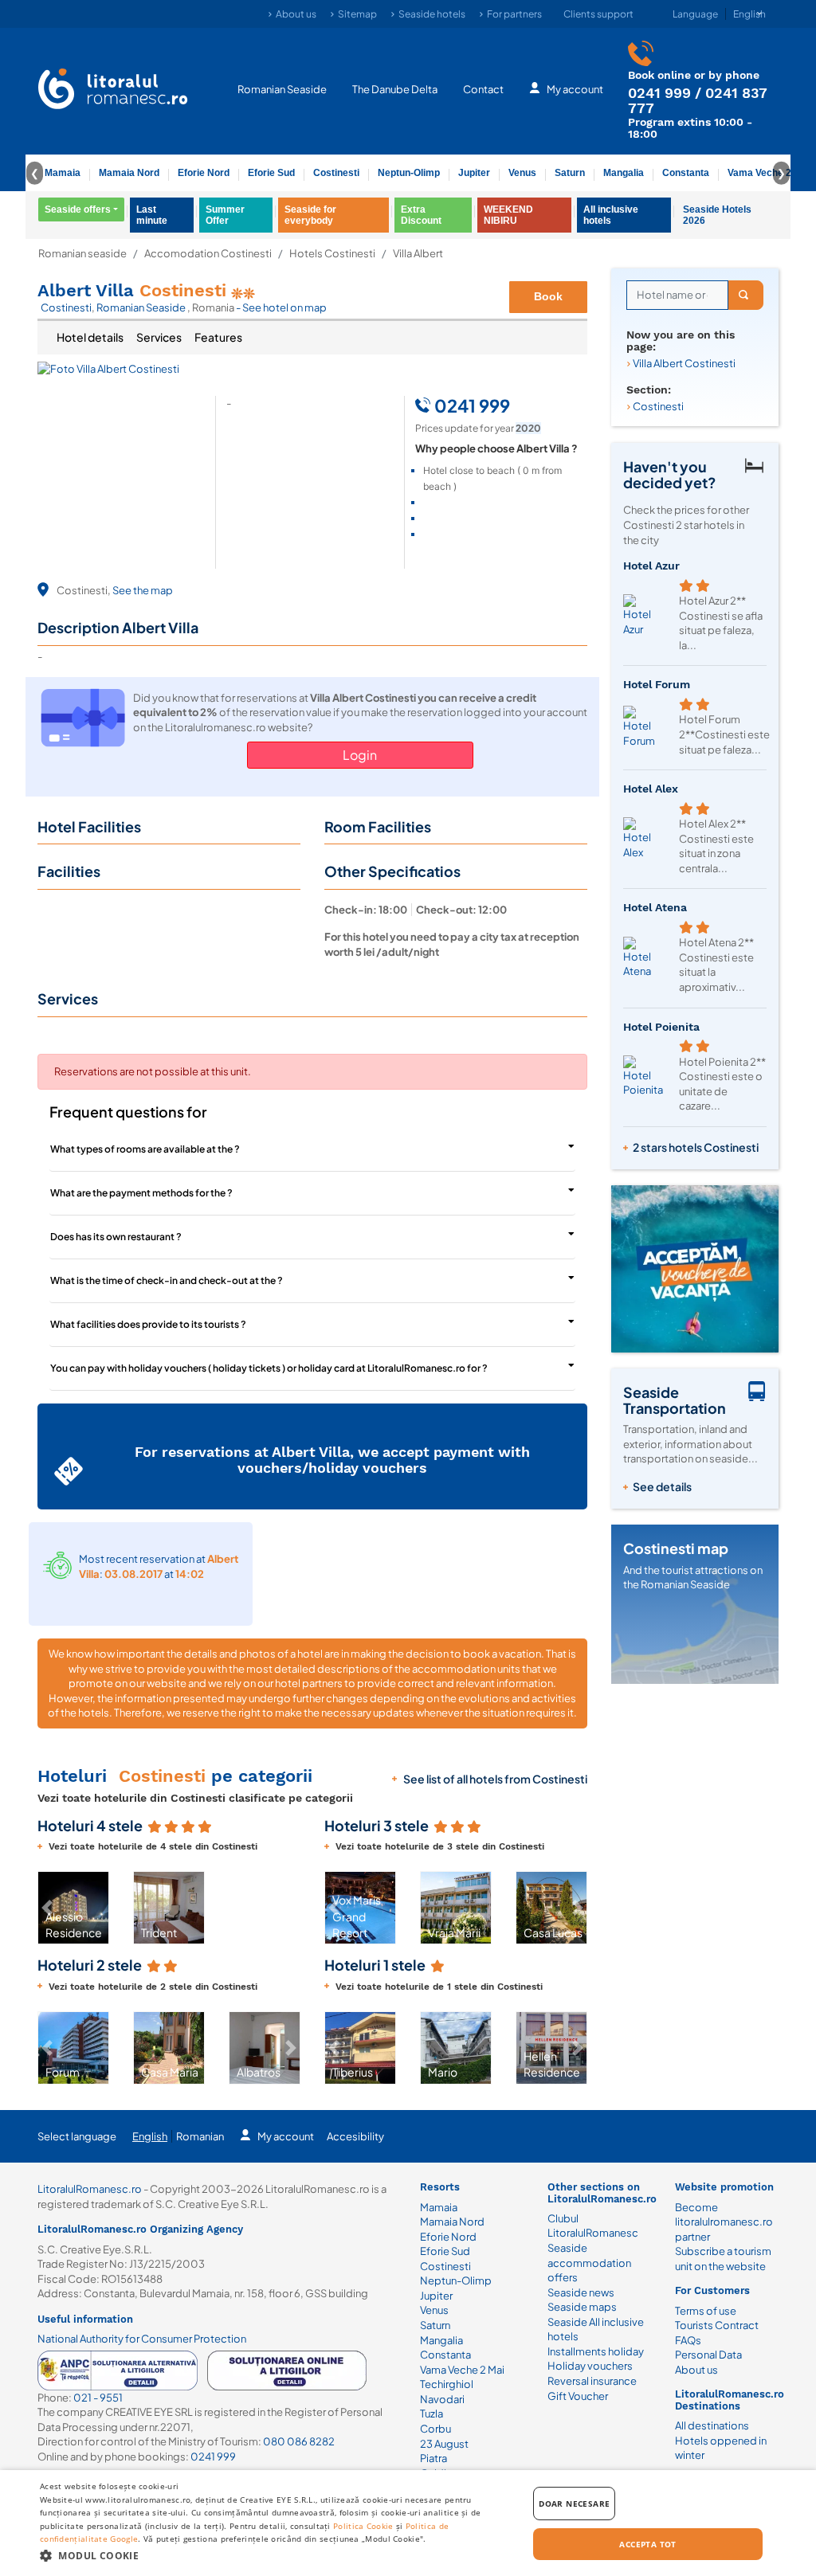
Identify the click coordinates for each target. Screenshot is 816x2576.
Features (218, 337)
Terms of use (706, 2311)
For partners (514, 14)
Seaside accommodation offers (589, 2263)
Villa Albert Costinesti (684, 363)
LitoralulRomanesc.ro (90, 2189)
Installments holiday (596, 2351)
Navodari (442, 2399)
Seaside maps (582, 2307)
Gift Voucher (578, 2396)
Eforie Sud (271, 173)
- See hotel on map (281, 307)
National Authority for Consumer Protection (142, 2339)
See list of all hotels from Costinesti (495, 1779)
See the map (143, 590)
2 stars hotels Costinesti (696, 1147)
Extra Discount (421, 215)
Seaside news (581, 2292)
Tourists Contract (717, 2325)
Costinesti (336, 173)
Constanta (686, 173)
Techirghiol (447, 2384)
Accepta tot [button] (647, 2544)
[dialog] (408, 2523)
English (150, 2136)
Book (548, 296)
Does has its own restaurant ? (116, 1237)
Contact (483, 89)
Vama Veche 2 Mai (769, 173)
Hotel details (90, 337)
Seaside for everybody (310, 215)
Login (360, 755)
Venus (522, 173)
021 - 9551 (98, 2398)
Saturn (570, 173)
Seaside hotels (432, 14)
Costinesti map (676, 1548)
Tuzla (432, 2414)
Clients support (598, 14)
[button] (291, 1908)
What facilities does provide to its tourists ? (148, 1324)
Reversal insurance (592, 2381)
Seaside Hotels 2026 (717, 215)
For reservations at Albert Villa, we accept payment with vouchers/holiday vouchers (332, 1460)
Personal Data (708, 2355)
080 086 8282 (299, 2441)
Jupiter (474, 173)
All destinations (712, 2425)
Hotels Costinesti (332, 254)
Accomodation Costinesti (208, 254)
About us (296, 14)
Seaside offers (78, 209)
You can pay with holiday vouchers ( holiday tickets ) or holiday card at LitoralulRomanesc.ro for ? (269, 1368)
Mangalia (624, 173)
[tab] (90, 338)
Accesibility (355, 2136)
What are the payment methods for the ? (141, 1193)
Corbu (435, 2429)
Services (159, 337)
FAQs (688, 2340)
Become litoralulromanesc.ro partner (724, 2222)
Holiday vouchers (590, 2366)
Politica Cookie (363, 2526)
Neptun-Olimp (409, 173)
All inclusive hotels (611, 215)
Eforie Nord (204, 173)
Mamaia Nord (129, 173)
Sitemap (357, 14)
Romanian (200, 2136)
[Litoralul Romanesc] (113, 91)
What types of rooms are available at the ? (145, 1149)
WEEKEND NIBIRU (508, 215)
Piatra (433, 2458)
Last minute (152, 215)
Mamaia (63, 173)
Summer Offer (225, 215)
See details (662, 1486)
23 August (444, 2444)
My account (575, 89)
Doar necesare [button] (574, 2504)
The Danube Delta (395, 89)
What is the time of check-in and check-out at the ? (167, 1280)
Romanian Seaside (282, 89)
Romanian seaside (82, 254)
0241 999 (659, 93)
